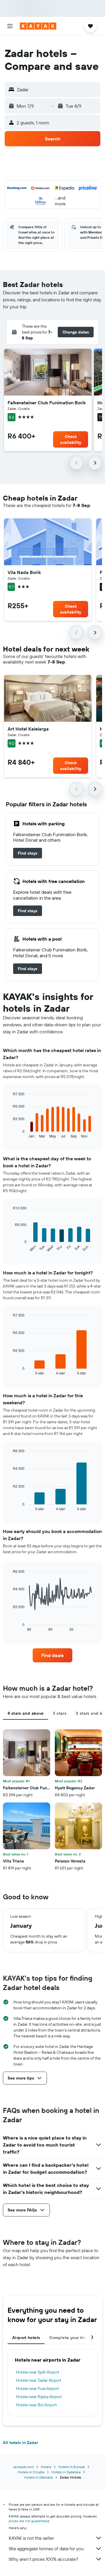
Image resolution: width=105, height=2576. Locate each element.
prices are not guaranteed (29, 2521)
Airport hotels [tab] (26, 2338)
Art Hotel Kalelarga (28, 729)
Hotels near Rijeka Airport (39, 2397)
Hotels (46, 2467)
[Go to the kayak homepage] (38, 26)
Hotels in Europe (72, 2467)
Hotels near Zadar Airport (39, 2380)
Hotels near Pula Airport (37, 2388)
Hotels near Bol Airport (36, 2405)
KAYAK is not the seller (31, 2538)
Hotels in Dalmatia (38, 2477)
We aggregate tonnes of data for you (46, 2548)
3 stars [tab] (60, 1713)
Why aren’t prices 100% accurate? (43, 2559)
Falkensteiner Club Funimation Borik (47, 403)
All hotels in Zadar (20, 2443)
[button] (10, 26)
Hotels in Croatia (31, 2472)
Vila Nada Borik (24, 572)
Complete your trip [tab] (68, 2338)
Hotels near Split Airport (38, 2372)
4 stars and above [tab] (26, 1713)
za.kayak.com (24, 2467)
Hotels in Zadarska (66, 2472)
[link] (28, 853)
